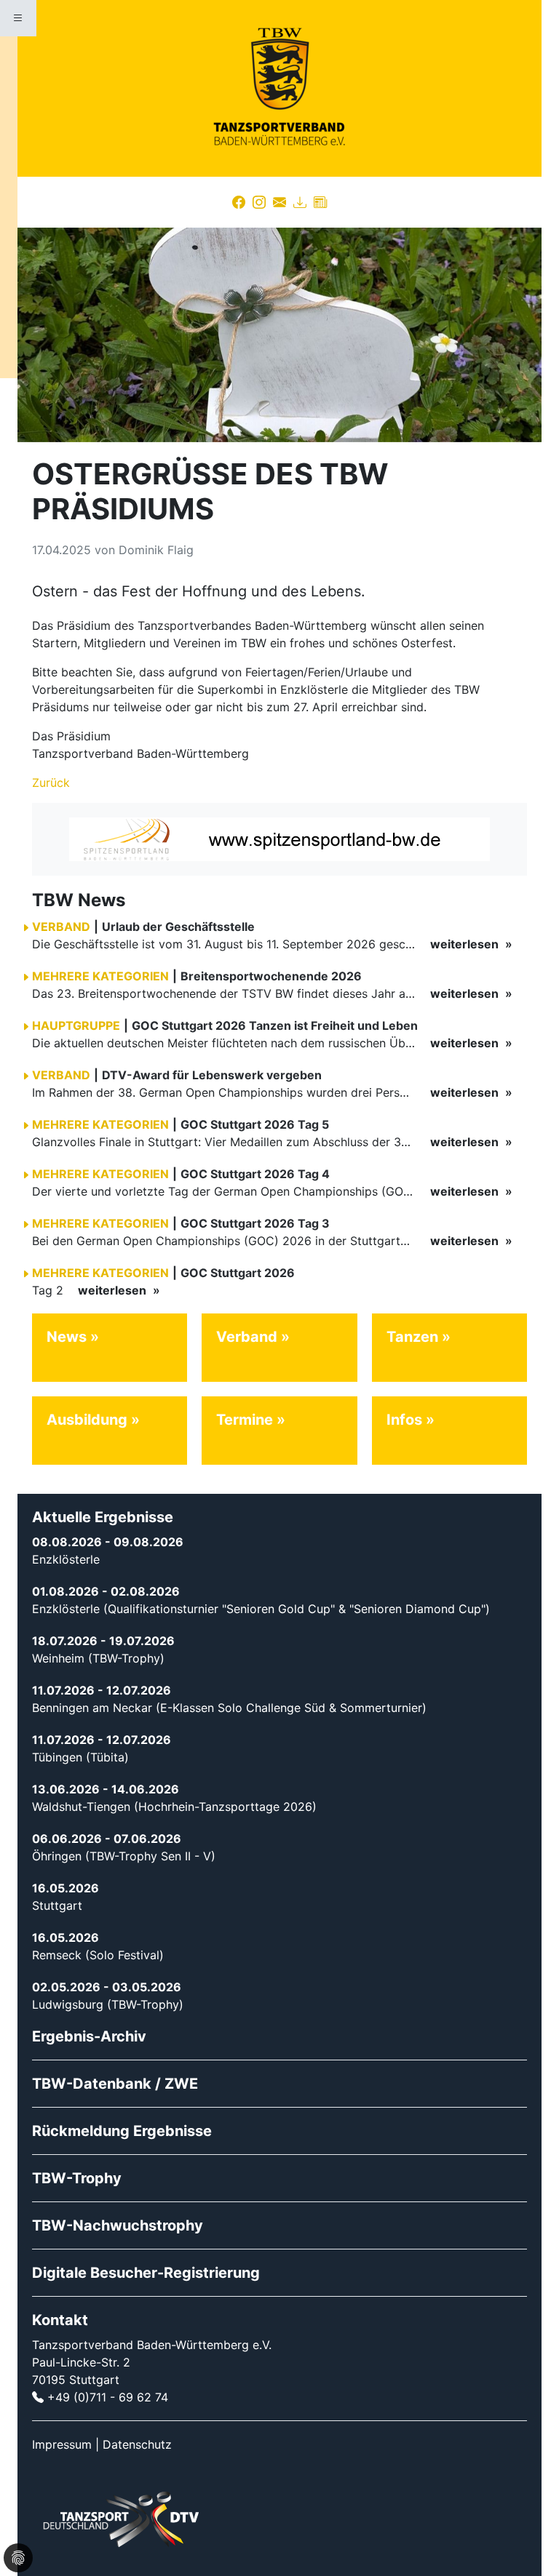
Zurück (51, 783)
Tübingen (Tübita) (80, 1757)
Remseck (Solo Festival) (98, 1955)
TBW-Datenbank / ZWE (115, 2084)
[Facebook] (239, 202)
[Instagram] (259, 202)
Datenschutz (137, 2444)
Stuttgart (57, 1905)
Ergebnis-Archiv (89, 2036)
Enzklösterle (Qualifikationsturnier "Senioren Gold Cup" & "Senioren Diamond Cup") (261, 1609)
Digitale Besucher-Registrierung (146, 2273)
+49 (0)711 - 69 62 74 (108, 2397)
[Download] (300, 202)
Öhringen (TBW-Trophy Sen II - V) (124, 1856)
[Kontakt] (279, 202)
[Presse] (320, 202)
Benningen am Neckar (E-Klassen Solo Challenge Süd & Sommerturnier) (229, 1708)
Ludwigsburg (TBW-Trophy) (108, 2004)
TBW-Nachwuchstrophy (118, 2225)
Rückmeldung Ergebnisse (122, 2131)
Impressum (62, 2444)
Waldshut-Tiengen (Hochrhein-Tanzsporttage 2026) (174, 1807)
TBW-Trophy (77, 2178)
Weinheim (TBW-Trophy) (98, 1658)
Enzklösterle (66, 1559)
